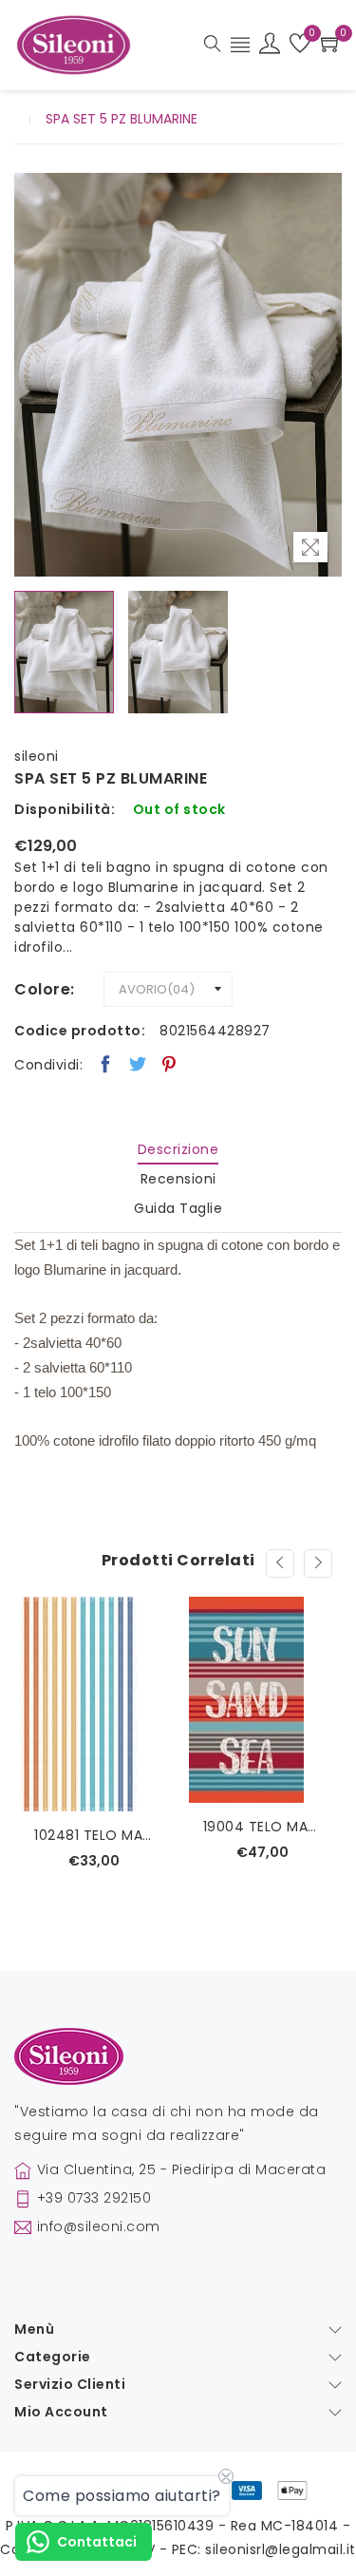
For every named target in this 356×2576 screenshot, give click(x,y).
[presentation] (280, 1563)
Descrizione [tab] (178, 1149)
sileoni (37, 756)
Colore (42, 989)
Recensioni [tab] (178, 1179)
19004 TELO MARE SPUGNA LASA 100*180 (263, 1827)
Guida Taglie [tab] (178, 1208)
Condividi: (48, 1065)
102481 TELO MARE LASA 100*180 (94, 1835)
